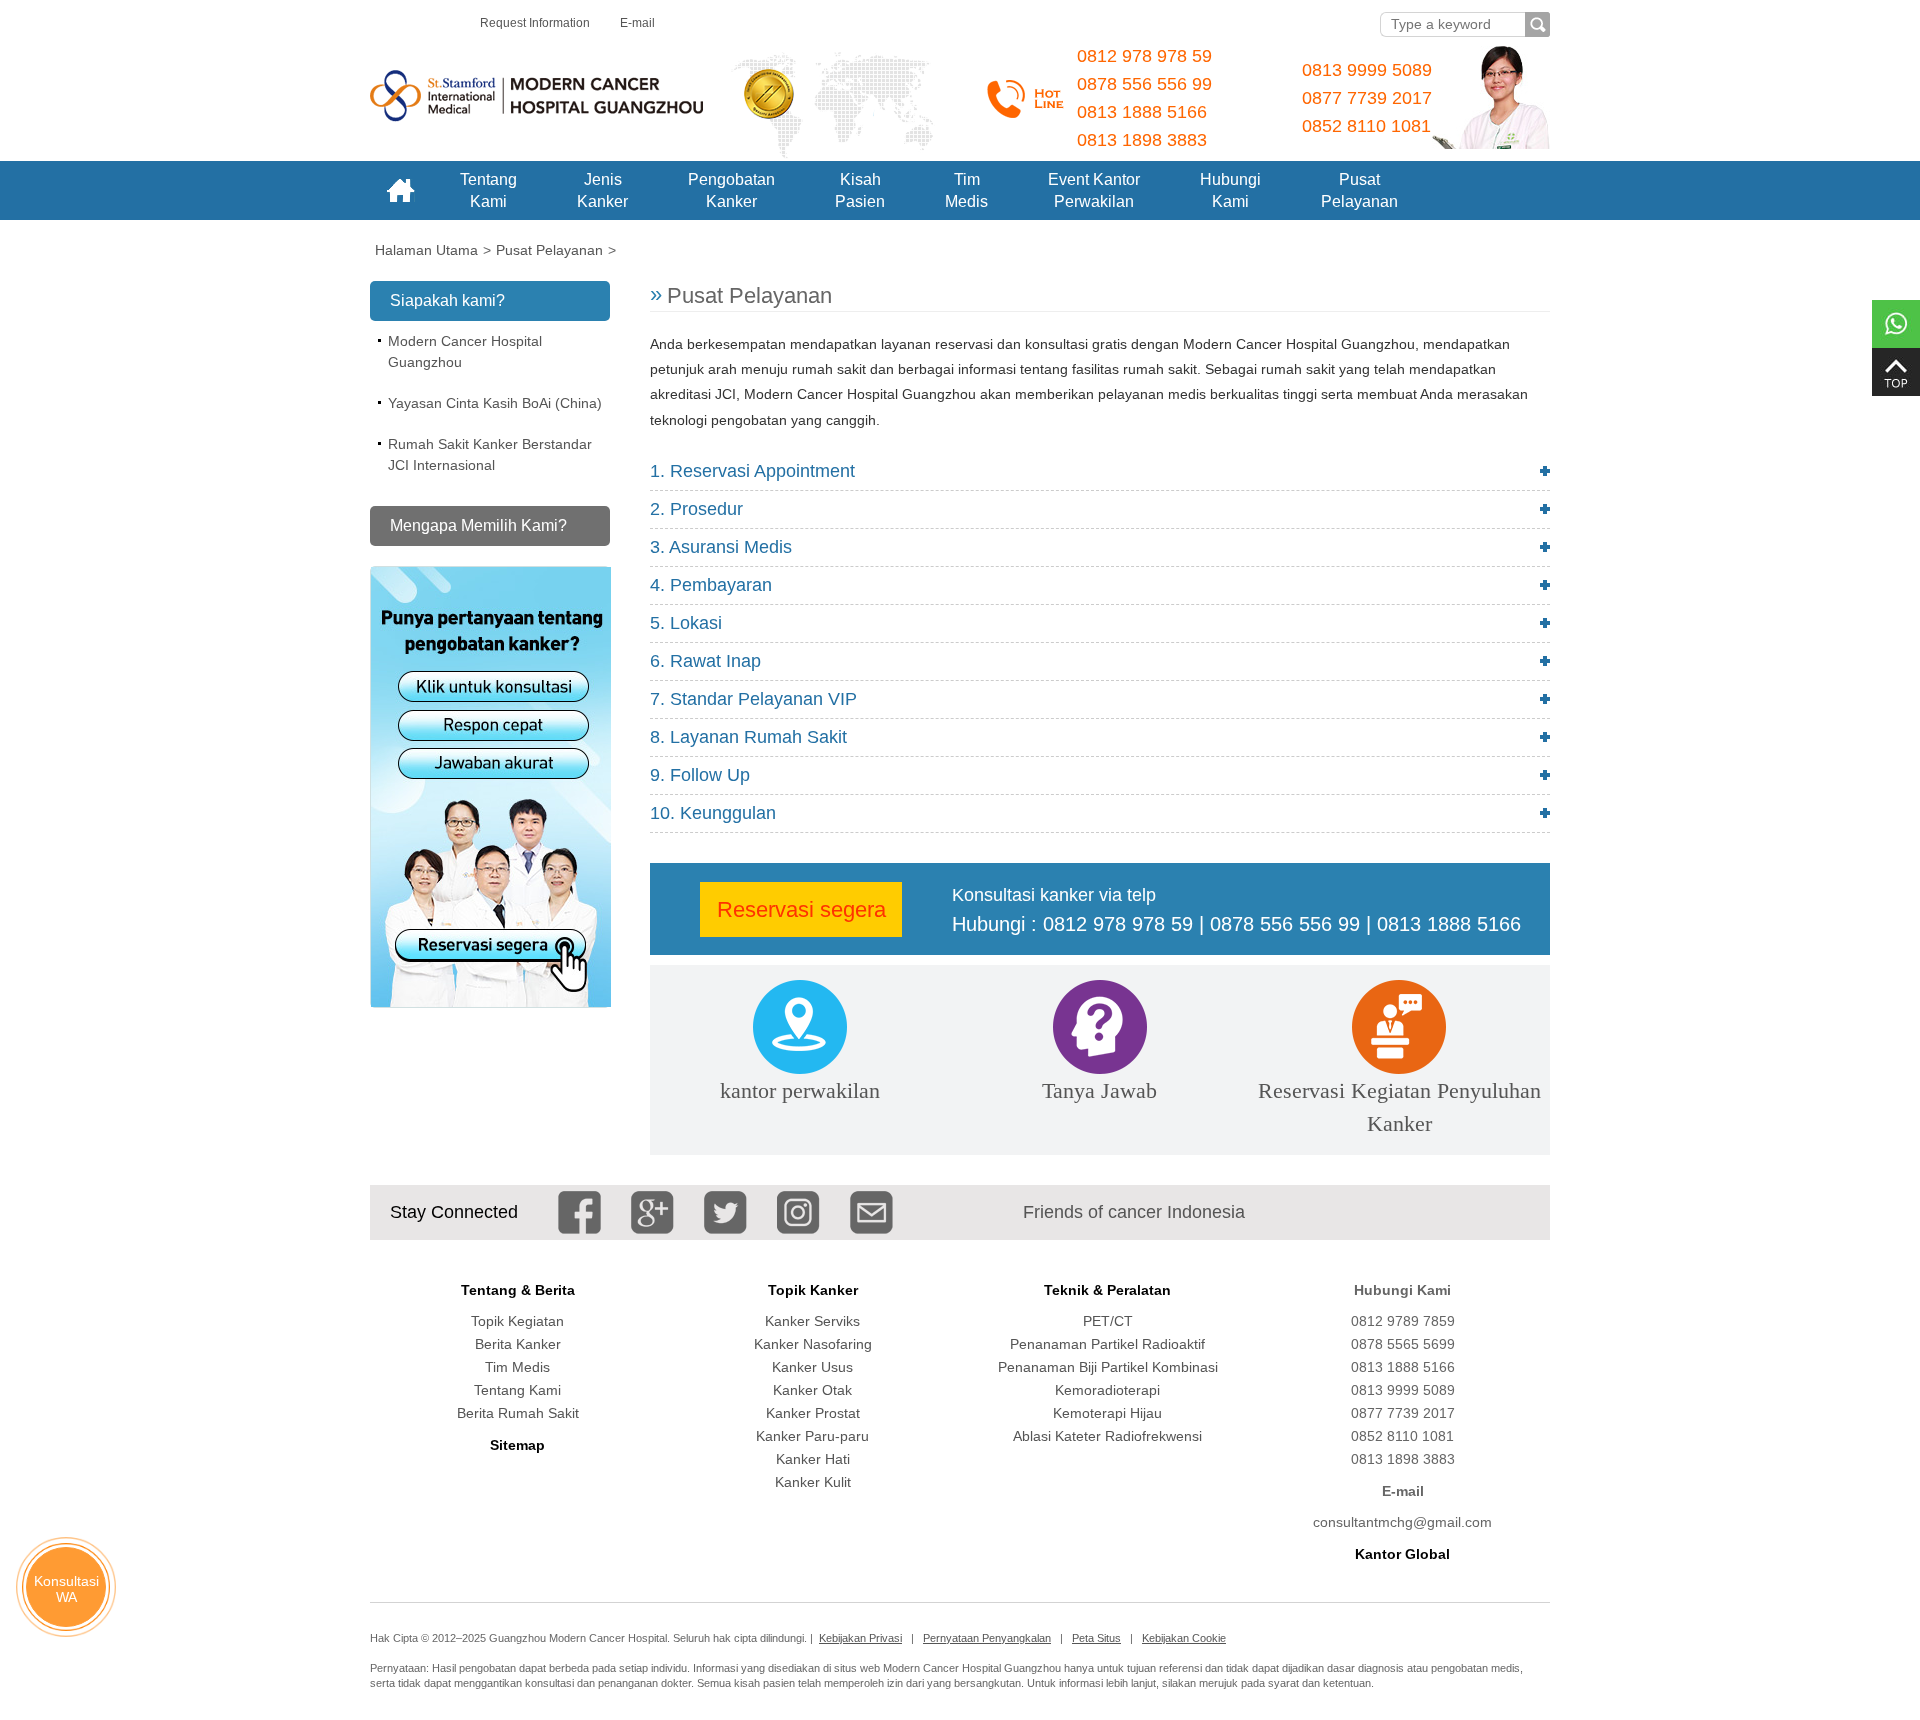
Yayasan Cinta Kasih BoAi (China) (495, 403)
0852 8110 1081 (1366, 126)
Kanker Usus (812, 1367)
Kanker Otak (812, 1390)
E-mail (637, 23)
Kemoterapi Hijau (1107, 1413)
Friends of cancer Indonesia (1134, 1212)
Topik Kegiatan (517, 1321)
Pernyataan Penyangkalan (987, 1638)
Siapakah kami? (447, 300)
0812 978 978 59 (1144, 56)
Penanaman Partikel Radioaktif (1107, 1344)
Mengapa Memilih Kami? (478, 525)
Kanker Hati (813, 1459)
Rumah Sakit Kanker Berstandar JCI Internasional (490, 454)
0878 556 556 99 (1144, 84)
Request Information (535, 23)
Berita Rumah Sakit (518, 1413)
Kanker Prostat (813, 1413)
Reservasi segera (801, 909)
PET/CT (1108, 1321)
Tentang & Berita (518, 1290)
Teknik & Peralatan (1107, 1290)
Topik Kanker (813, 1290)
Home (400, 190)
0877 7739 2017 (1367, 98)
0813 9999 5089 (1367, 70)
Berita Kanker (518, 1344)
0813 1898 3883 (1142, 140)
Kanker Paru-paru (812, 1436)
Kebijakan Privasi (860, 1638)
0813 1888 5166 (1142, 112)
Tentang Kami (517, 1390)
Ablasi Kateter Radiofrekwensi (1107, 1436)
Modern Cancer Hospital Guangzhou (465, 351)
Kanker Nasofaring (813, 1344)
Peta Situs (1096, 1638)
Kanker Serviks (812, 1321)
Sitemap (517, 1445)
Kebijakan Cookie (1184, 1638)
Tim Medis (517, 1367)
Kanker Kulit (813, 1482)
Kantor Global (1402, 1554)
